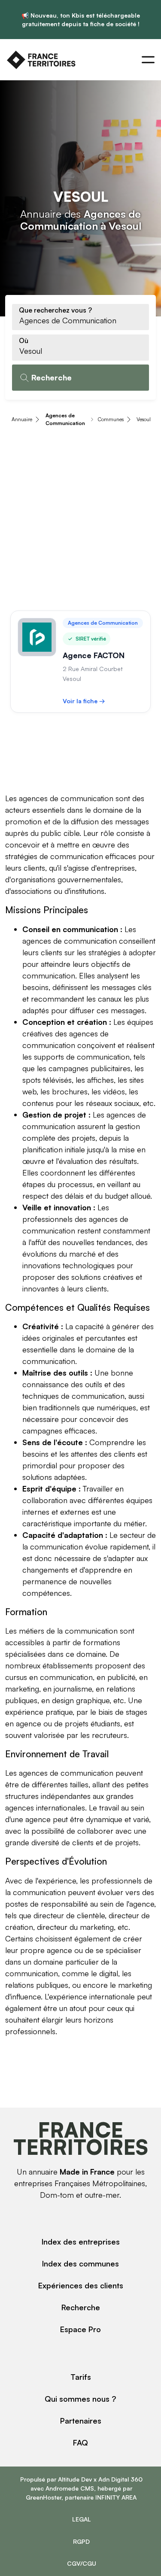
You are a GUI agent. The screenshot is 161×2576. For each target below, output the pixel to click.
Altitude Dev (75, 2479)
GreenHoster (44, 2497)
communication (91, 1631)
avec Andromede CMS (62, 2488)
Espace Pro (80, 2329)
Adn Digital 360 (120, 2479)
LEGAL (82, 2519)
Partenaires (81, 2421)
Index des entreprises (81, 2242)
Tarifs (81, 2377)
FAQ (80, 2442)
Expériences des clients (81, 2285)
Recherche (81, 2307)
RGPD (81, 2541)
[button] (148, 60)
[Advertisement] (80, 520)
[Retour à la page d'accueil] (41, 60)
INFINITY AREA (116, 2497)
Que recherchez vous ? (55, 310)
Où (24, 340)
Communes (111, 419)
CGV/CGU (82, 2563)
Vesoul (144, 419)
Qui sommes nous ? (80, 2399)
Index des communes (80, 2263)
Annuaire (22, 419)
